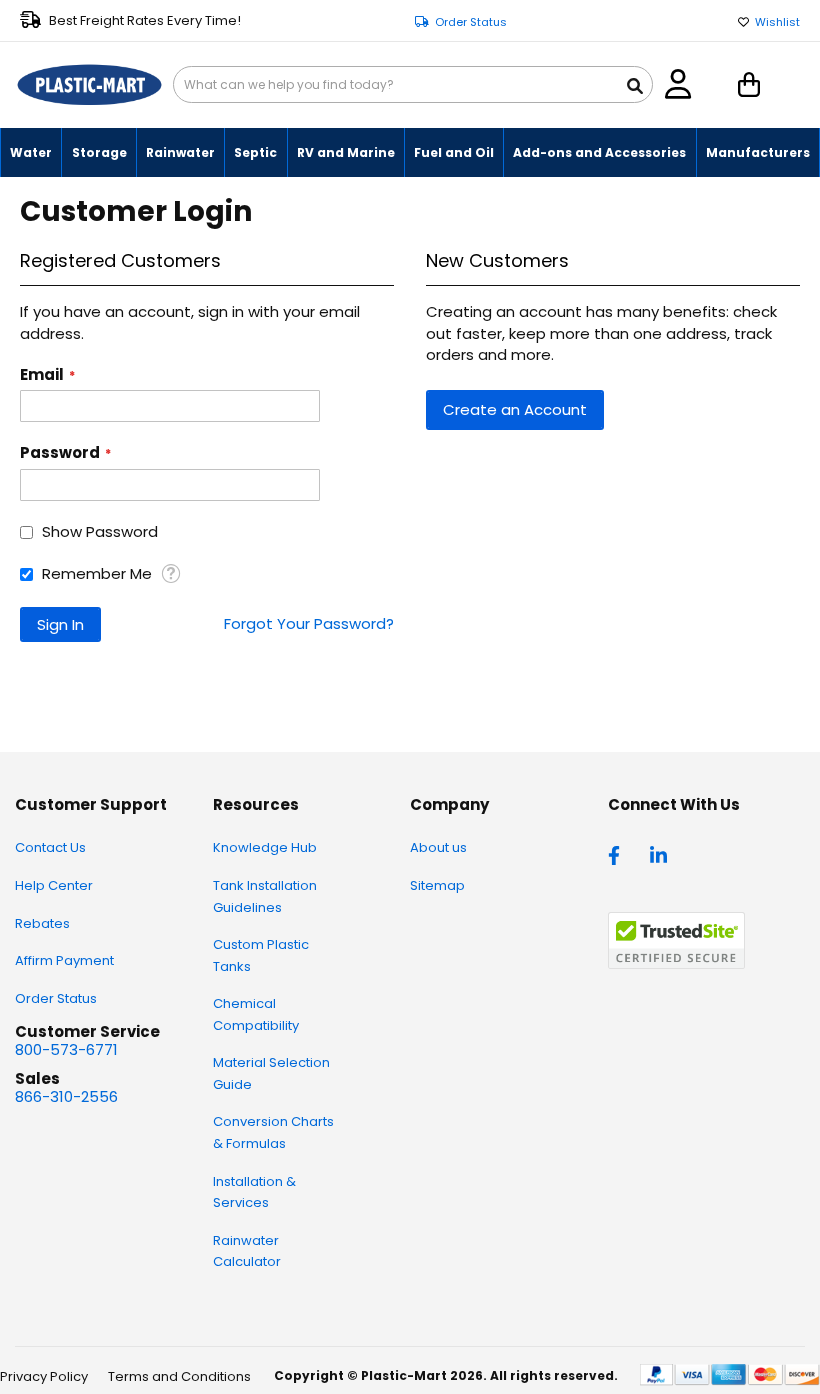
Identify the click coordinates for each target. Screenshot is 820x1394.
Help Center (54, 885)
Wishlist (777, 22)
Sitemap (437, 885)
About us (438, 847)
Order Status (471, 22)
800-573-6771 (66, 1049)
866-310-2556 (66, 1096)
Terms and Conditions (179, 1376)
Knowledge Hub (265, 847)
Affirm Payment (64, 960)
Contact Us (50, 847)
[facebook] (619, 854)
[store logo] (89, 85)
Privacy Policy (44, 1376)
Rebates (42, 923)
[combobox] (413, 84)
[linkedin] (661, 854)
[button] (170, 573)
